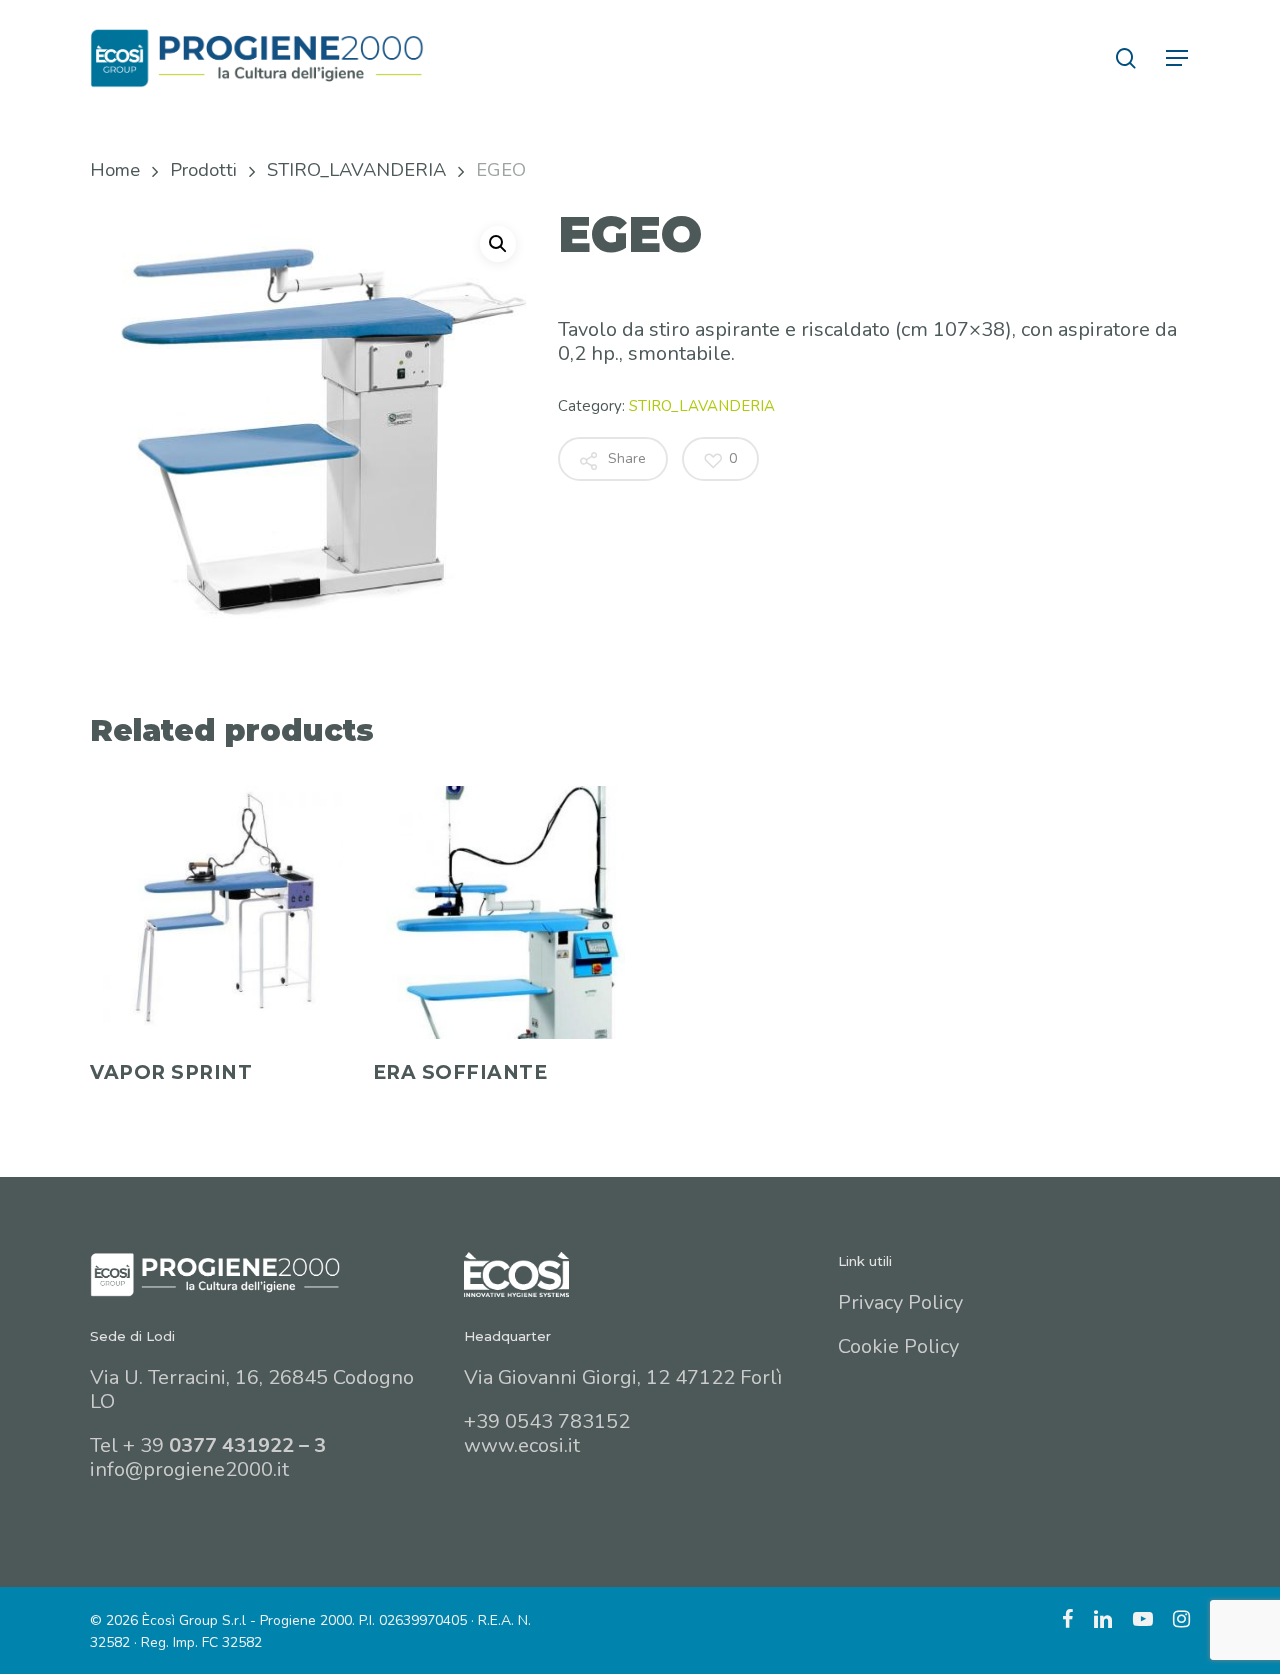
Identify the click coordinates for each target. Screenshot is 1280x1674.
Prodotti (203, 169)
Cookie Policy (898, 1346)
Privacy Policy (900, 1302)
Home (115, 169)
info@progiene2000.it (189, 1469)
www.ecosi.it (522, 1445)
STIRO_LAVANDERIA (356, 169)
